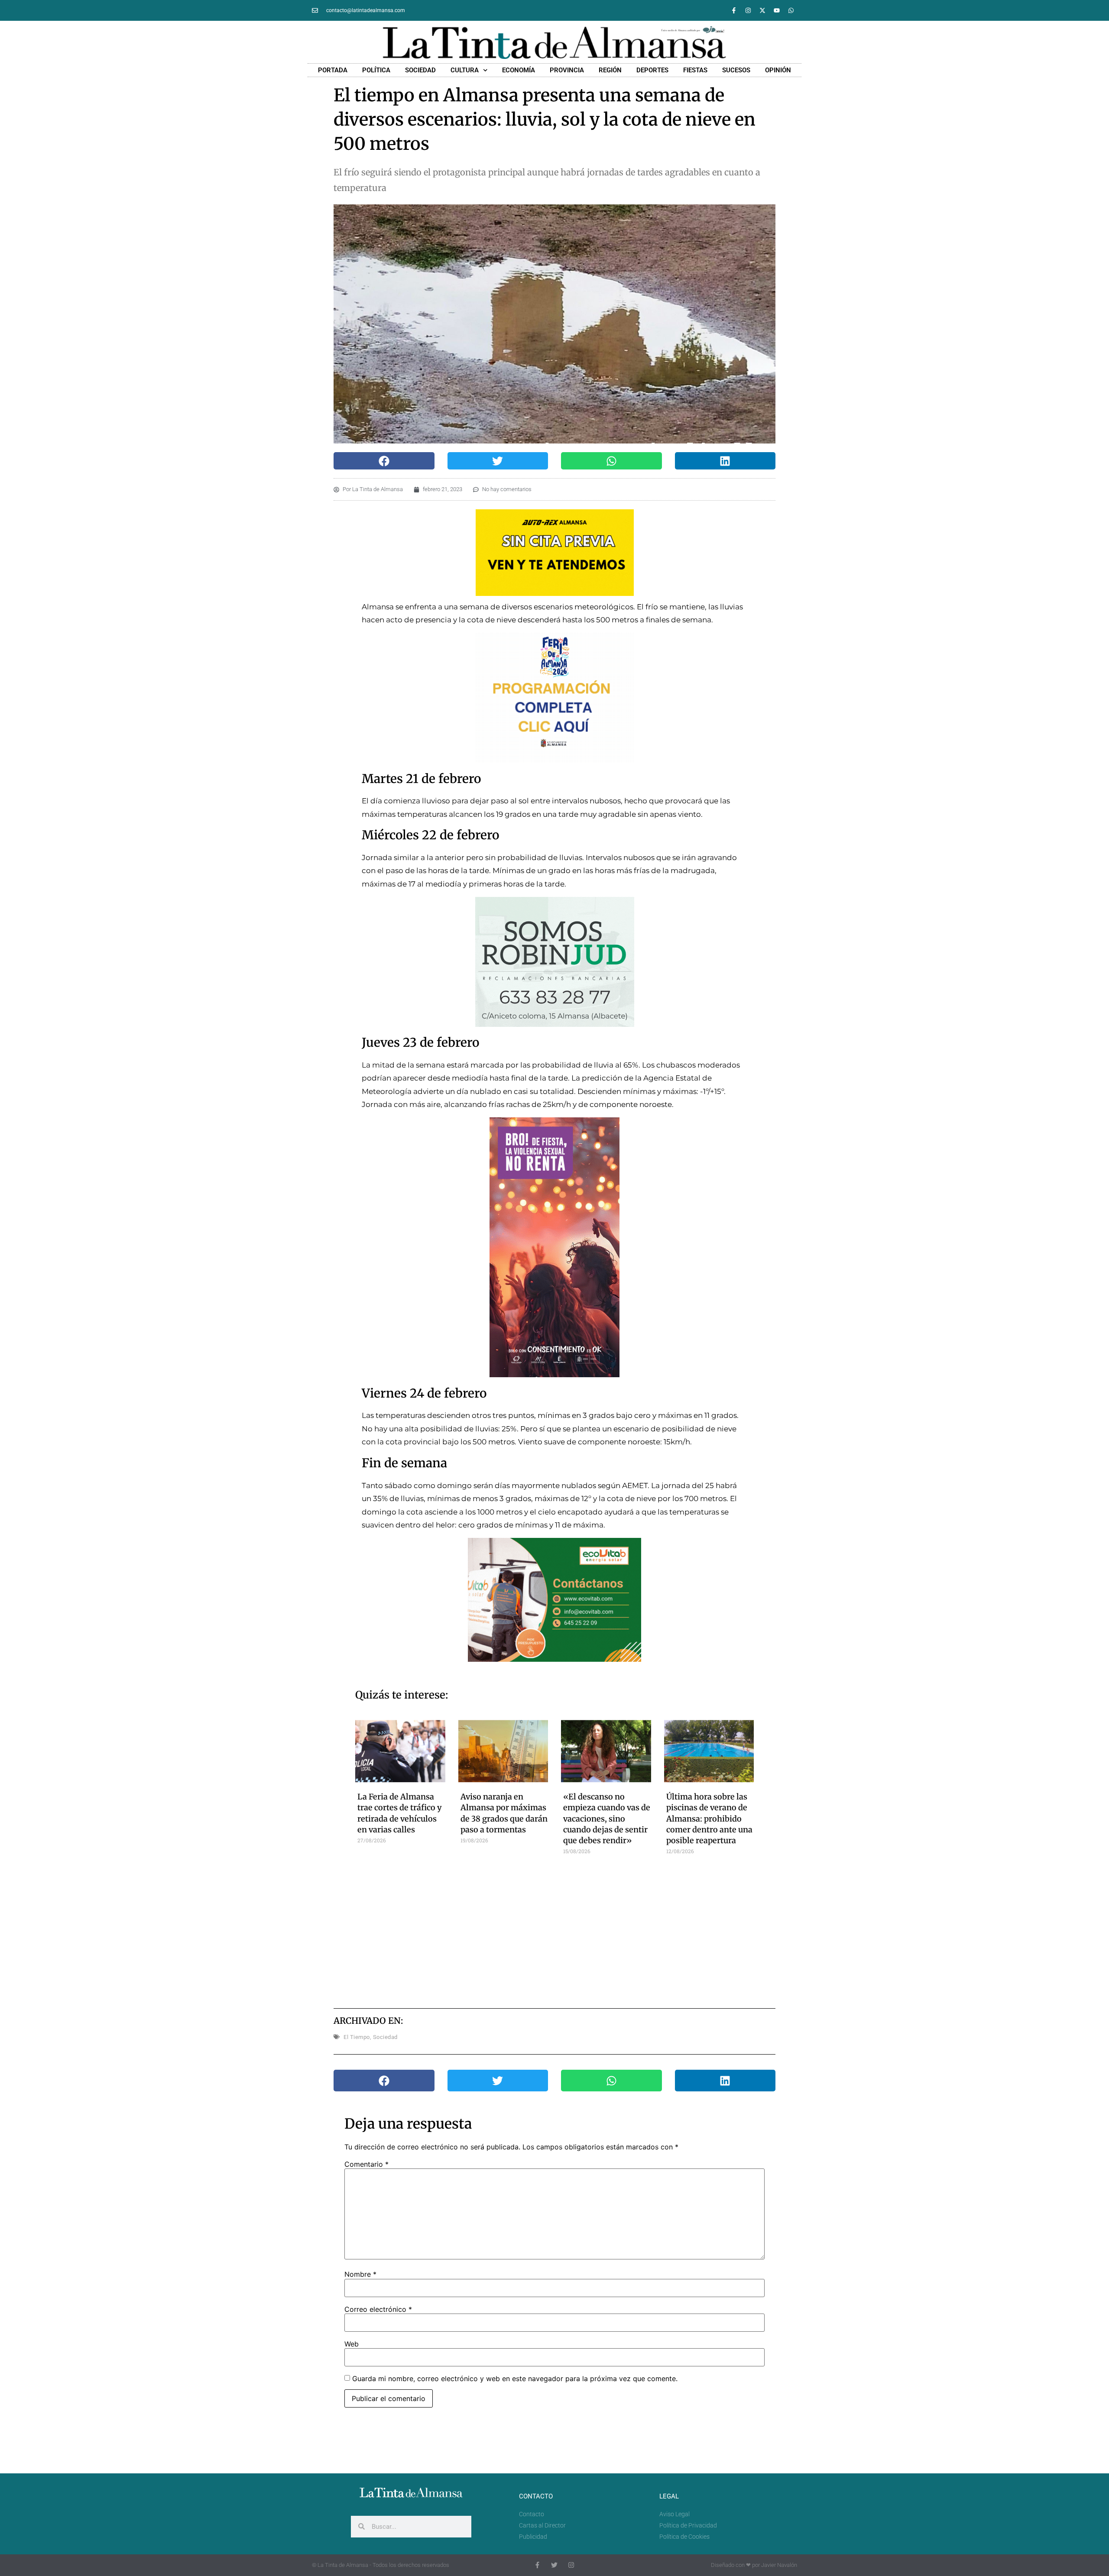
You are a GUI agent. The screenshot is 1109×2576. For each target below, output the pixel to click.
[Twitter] (554, 2565)
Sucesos (736, 70)
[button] (384, 461)
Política (376, 70)
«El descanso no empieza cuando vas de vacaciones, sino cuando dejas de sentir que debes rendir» (607, 1819)
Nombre (360, 2274)
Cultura (465, 70)
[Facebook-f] (734, 10)
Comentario (366, 2164)
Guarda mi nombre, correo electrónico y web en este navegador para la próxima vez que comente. (515, 2379)
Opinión (778, 70)
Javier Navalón (779, 2565)
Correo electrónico (378, 2309)
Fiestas (695, 70)
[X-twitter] (762, 10)
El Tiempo (357, 2037)
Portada (333, 70)
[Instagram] (748, 10)
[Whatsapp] (791, 10)
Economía (519, 70)
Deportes (652, 70)
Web (352, 2344)
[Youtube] (777, 10)
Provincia (567, 70)
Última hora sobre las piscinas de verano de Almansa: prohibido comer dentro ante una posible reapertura (709, 1819)
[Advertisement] (555, 1928)
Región (610, 70)
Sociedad (420, 70)
